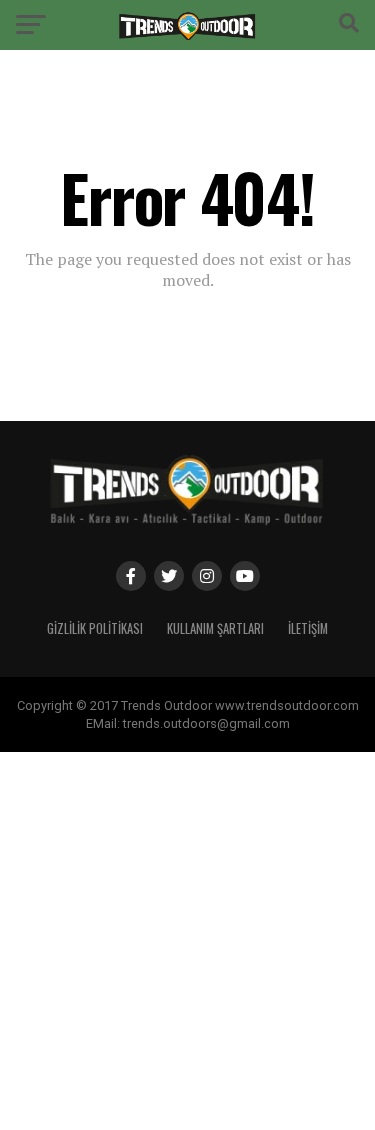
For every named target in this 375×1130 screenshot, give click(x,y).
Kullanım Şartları (215, 628)
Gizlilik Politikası (95, 628)
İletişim (308, 628)
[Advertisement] (187, 939)
